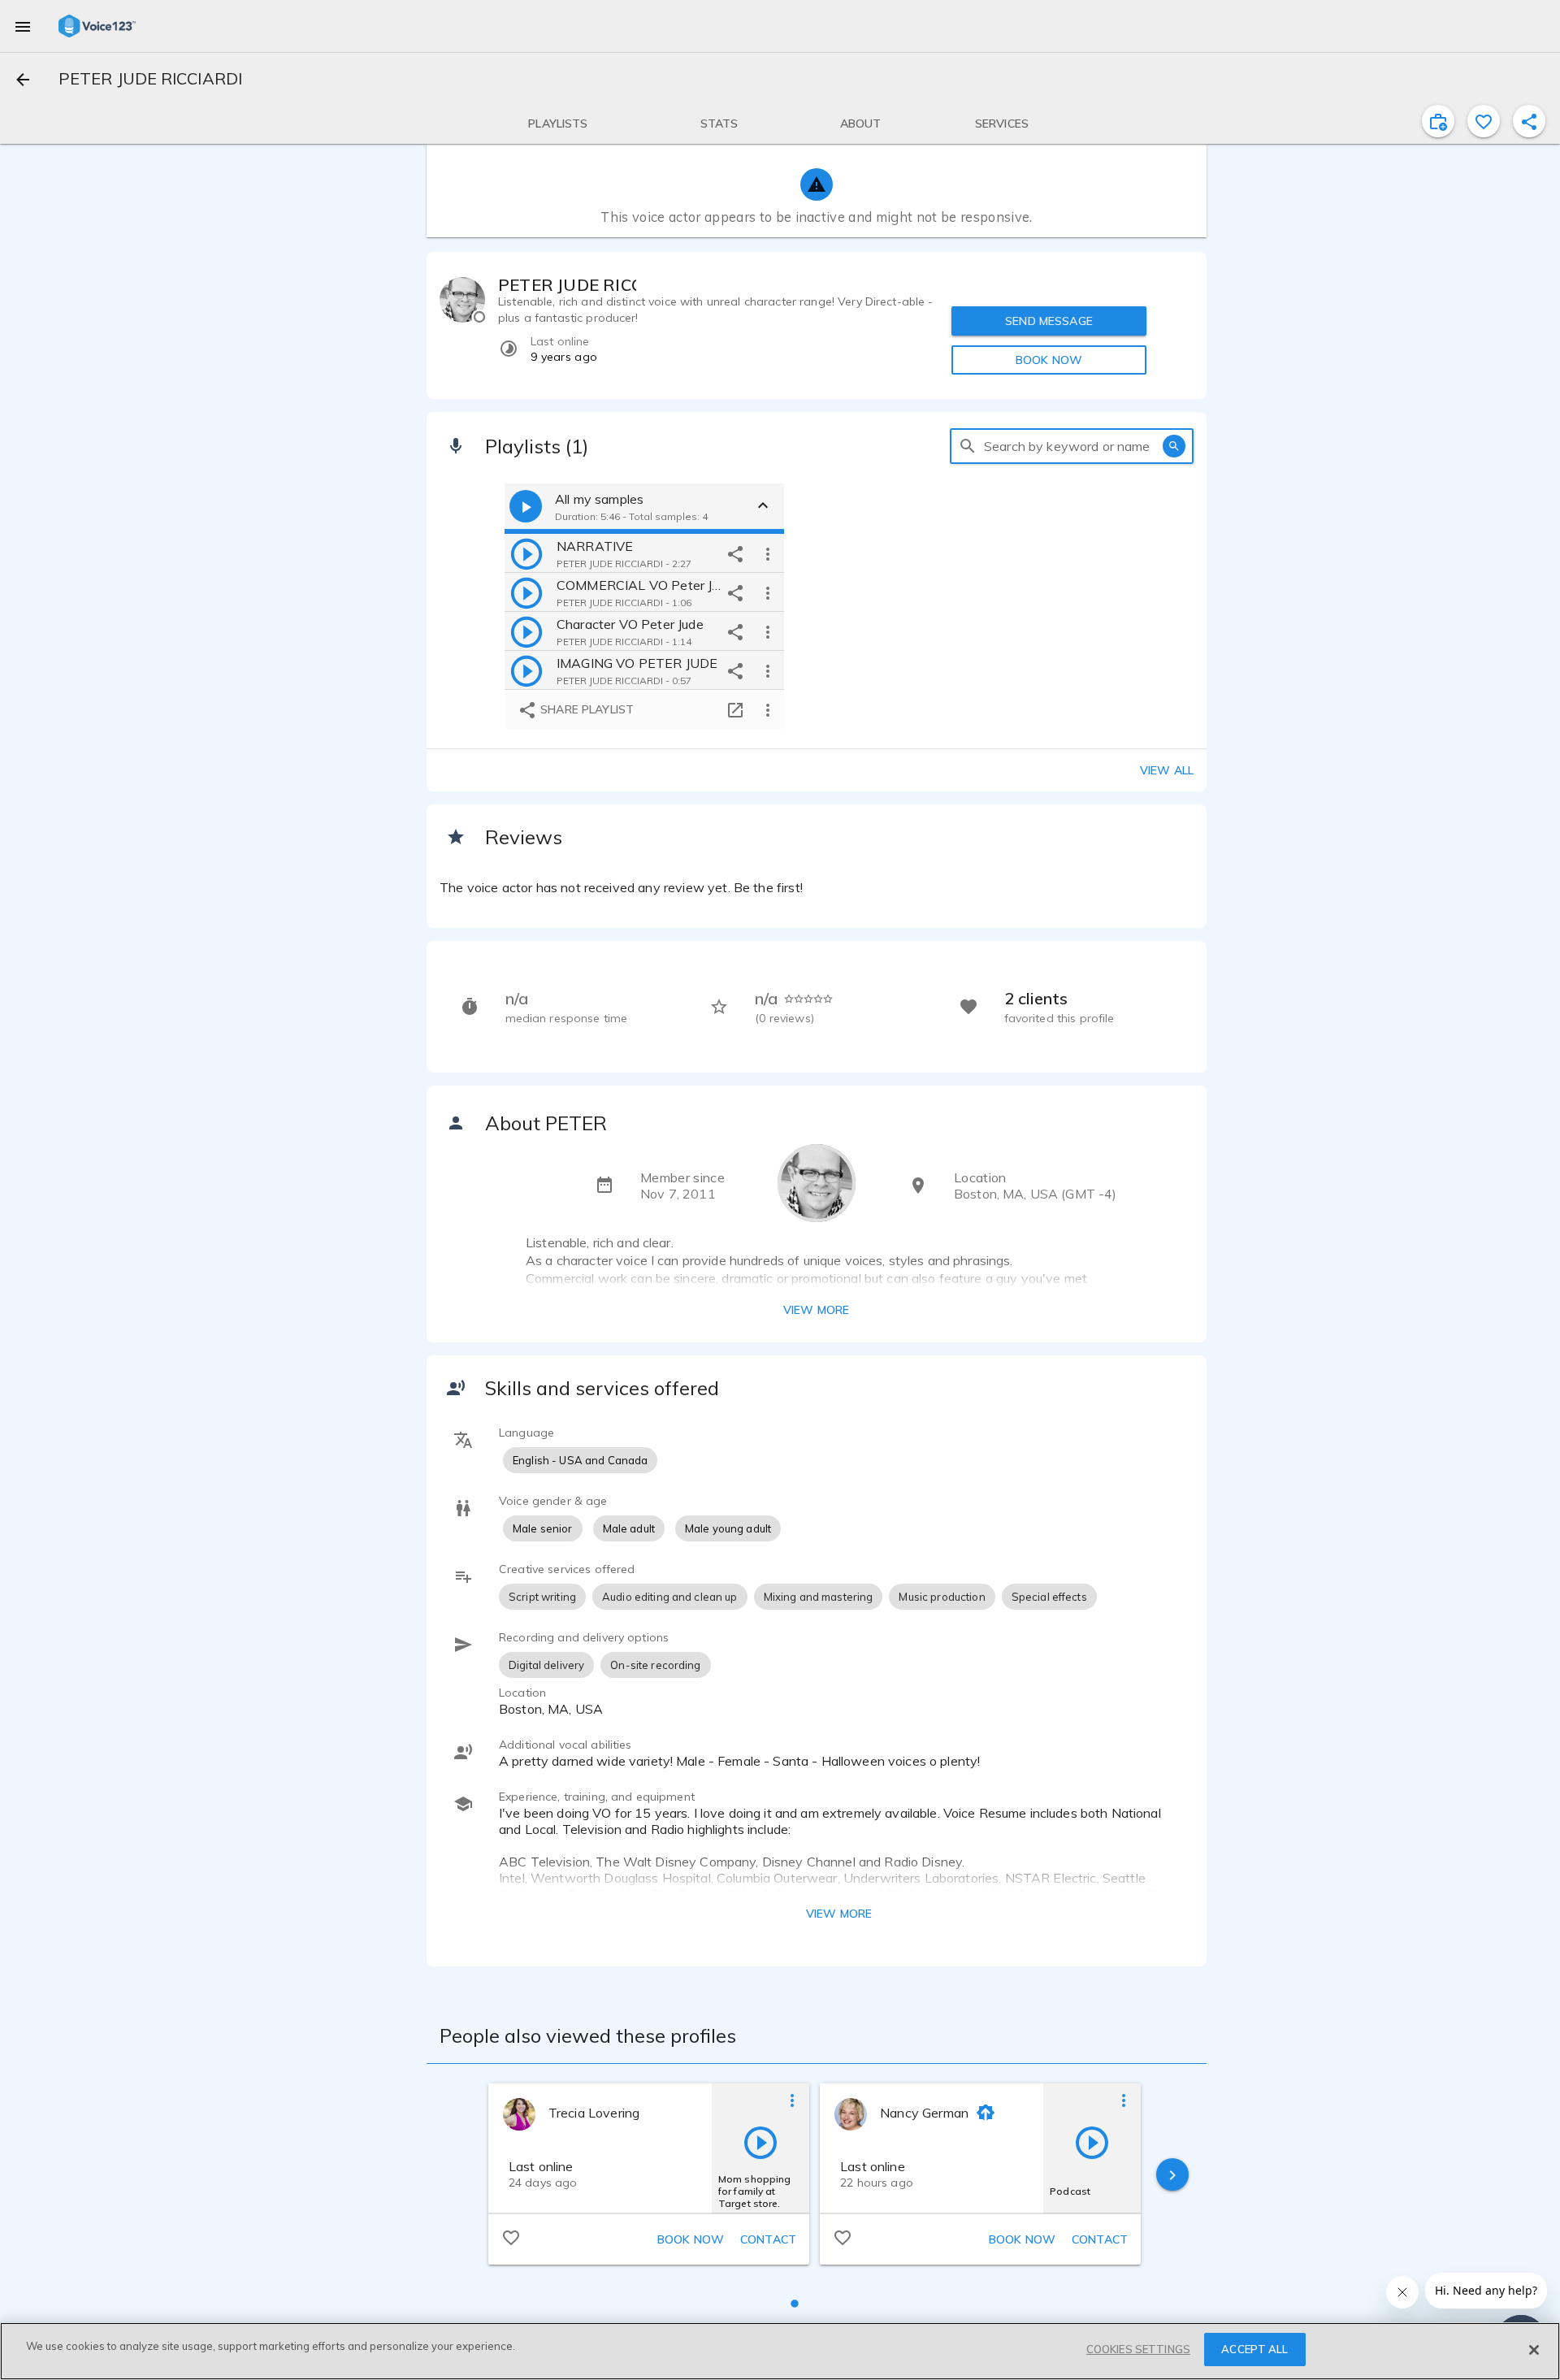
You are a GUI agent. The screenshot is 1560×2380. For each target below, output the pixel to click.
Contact (768, 2239)
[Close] (1534, 2350)
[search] (968, 446)
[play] (526, 553)
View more (816, 1310)
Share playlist (585, 709)
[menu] (23, 26)
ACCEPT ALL (1254, 2349)
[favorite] (1484, 121)
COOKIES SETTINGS (1138, 2349)
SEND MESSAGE (1049, 321)
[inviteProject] (1438, 121)
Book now (691, 2239)
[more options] (768, 553)
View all (1167, 770)
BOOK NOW (1049, 360)
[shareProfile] (1529, 121)
